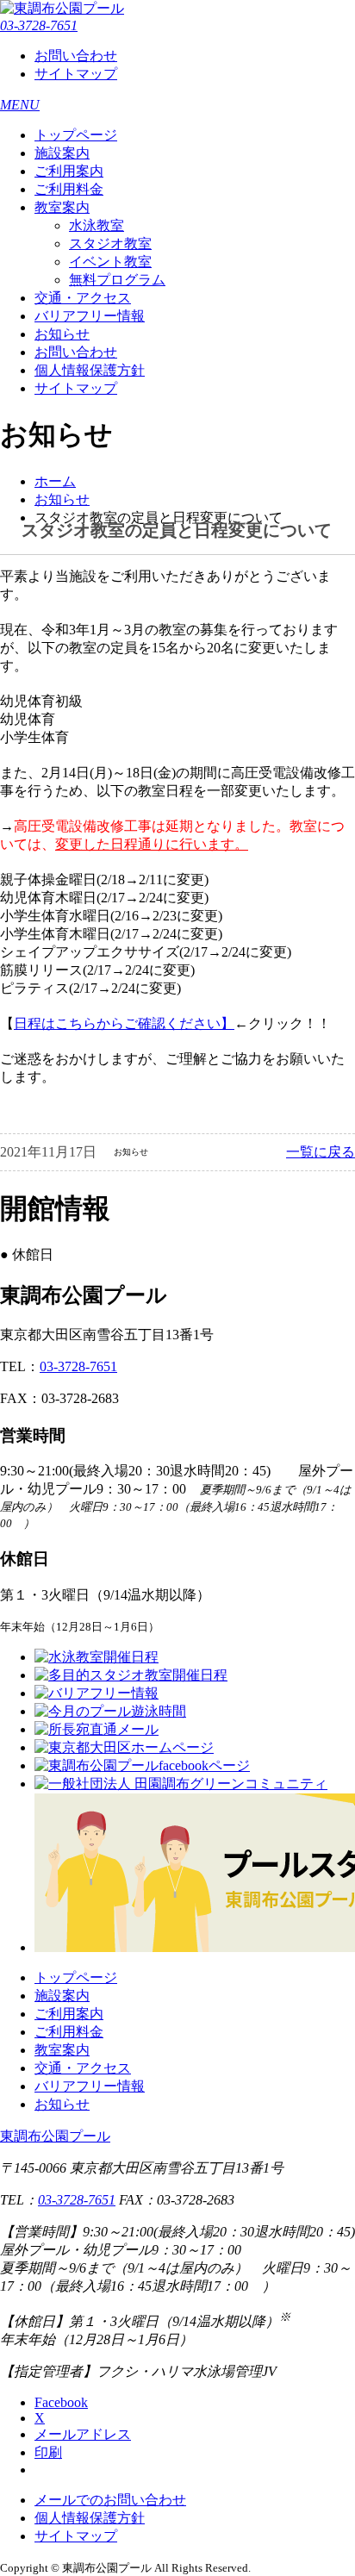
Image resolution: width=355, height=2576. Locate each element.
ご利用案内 (69, 171)
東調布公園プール (55, 2136)
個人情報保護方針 (90, 370)
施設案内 (62, 153)
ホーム (55, 481)
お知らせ (62, 334)
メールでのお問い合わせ (110, 2500)
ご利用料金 (69, 189)
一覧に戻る (321, 1152)
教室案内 (62, 207)
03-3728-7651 (39, 25)
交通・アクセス (83, 298)
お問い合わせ (76, 56)
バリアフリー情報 (90, 316)
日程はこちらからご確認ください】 (124, 1023)
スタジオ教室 (110, 243)
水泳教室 (97, 225)
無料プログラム (117, 280)
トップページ (76, 135)
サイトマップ (76, 74)
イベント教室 (110, 262)
